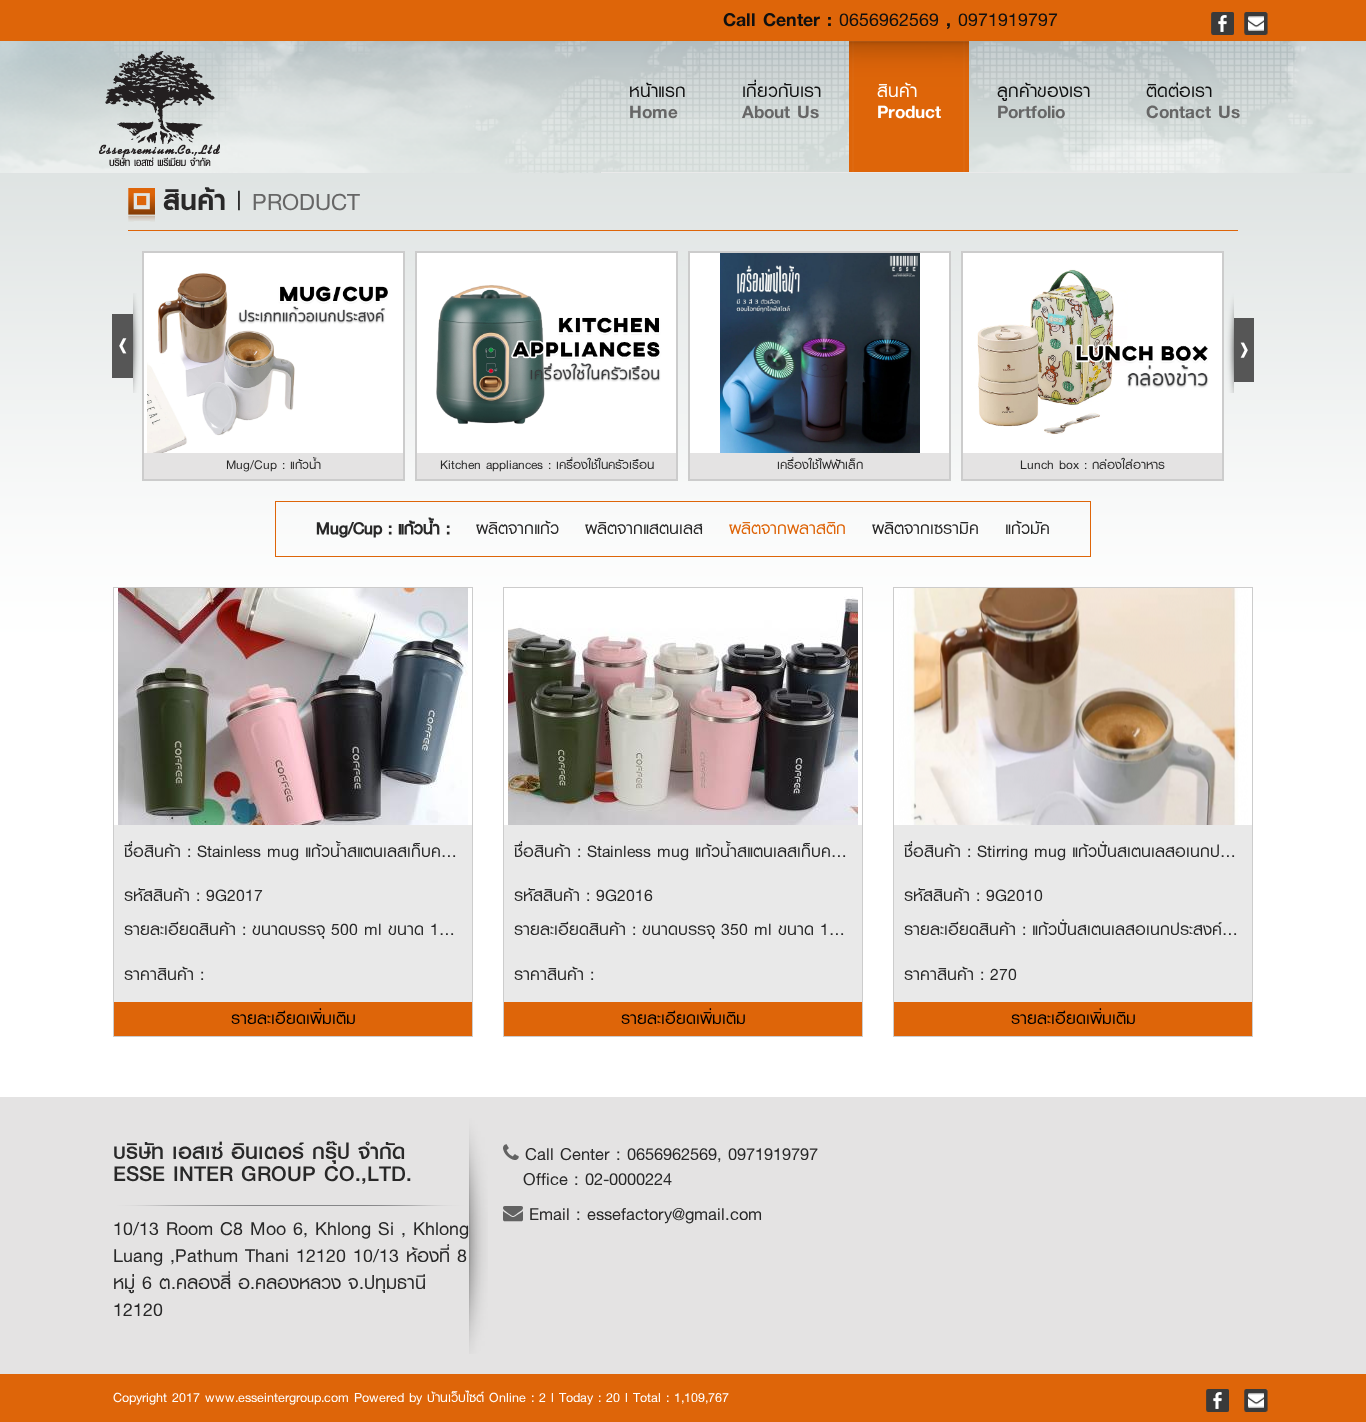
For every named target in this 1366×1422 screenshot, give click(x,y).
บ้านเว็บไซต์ (455, 1397)
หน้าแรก (671, 101)
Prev (126, 343)
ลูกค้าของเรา (1043, 102)
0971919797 (1008, 20)
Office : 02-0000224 (597, 1179)
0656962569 (889, 20)
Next (1240, 343)
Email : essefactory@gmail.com (642, 1214)
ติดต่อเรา (1193, 102)
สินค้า (909, 102)
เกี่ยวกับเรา (781, 102)
